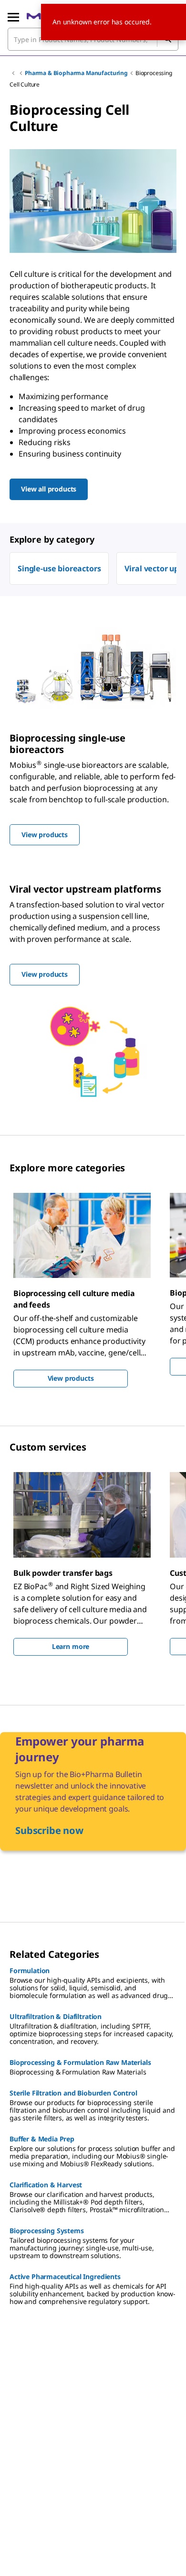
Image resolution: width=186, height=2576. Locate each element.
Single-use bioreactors (59, 568)
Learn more (71, 1646)
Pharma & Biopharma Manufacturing (76, 73)
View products (71, 1378)
